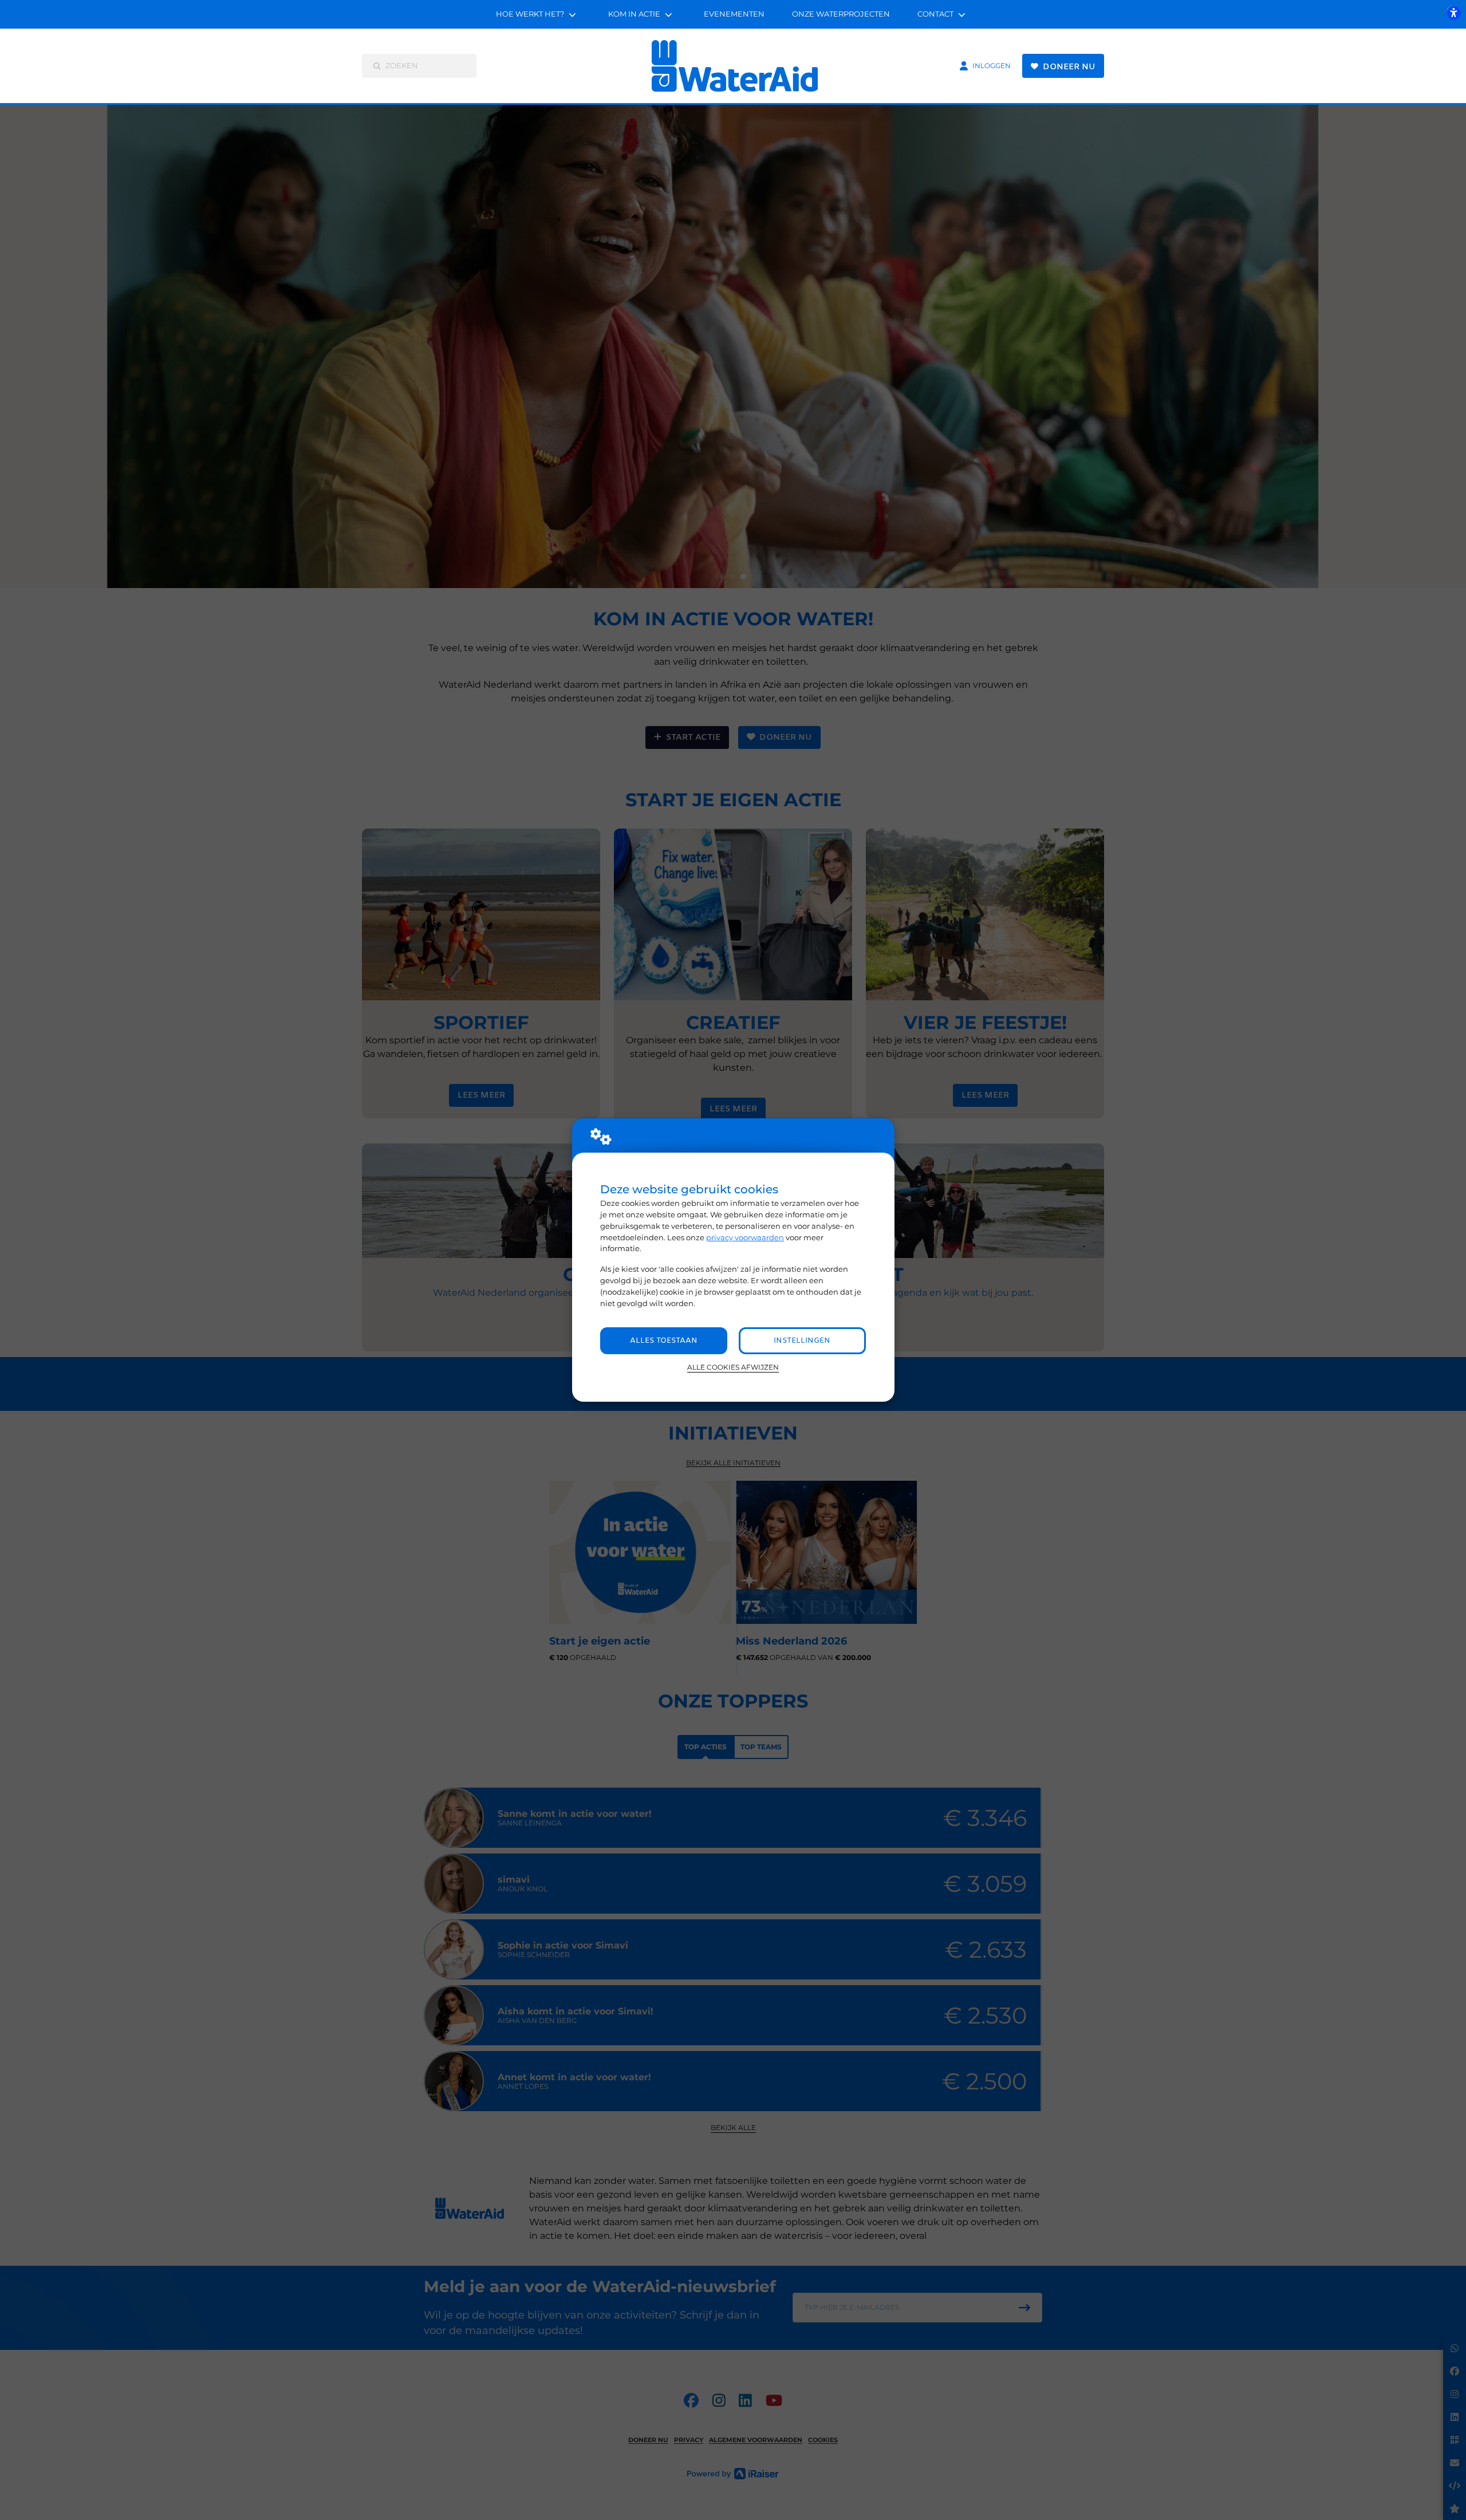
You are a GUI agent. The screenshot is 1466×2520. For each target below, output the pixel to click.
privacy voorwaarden (745, 1237)
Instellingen (802, 1341)
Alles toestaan (664, 1341)
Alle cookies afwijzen (733, 1367)
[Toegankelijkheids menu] (1453, 13)
